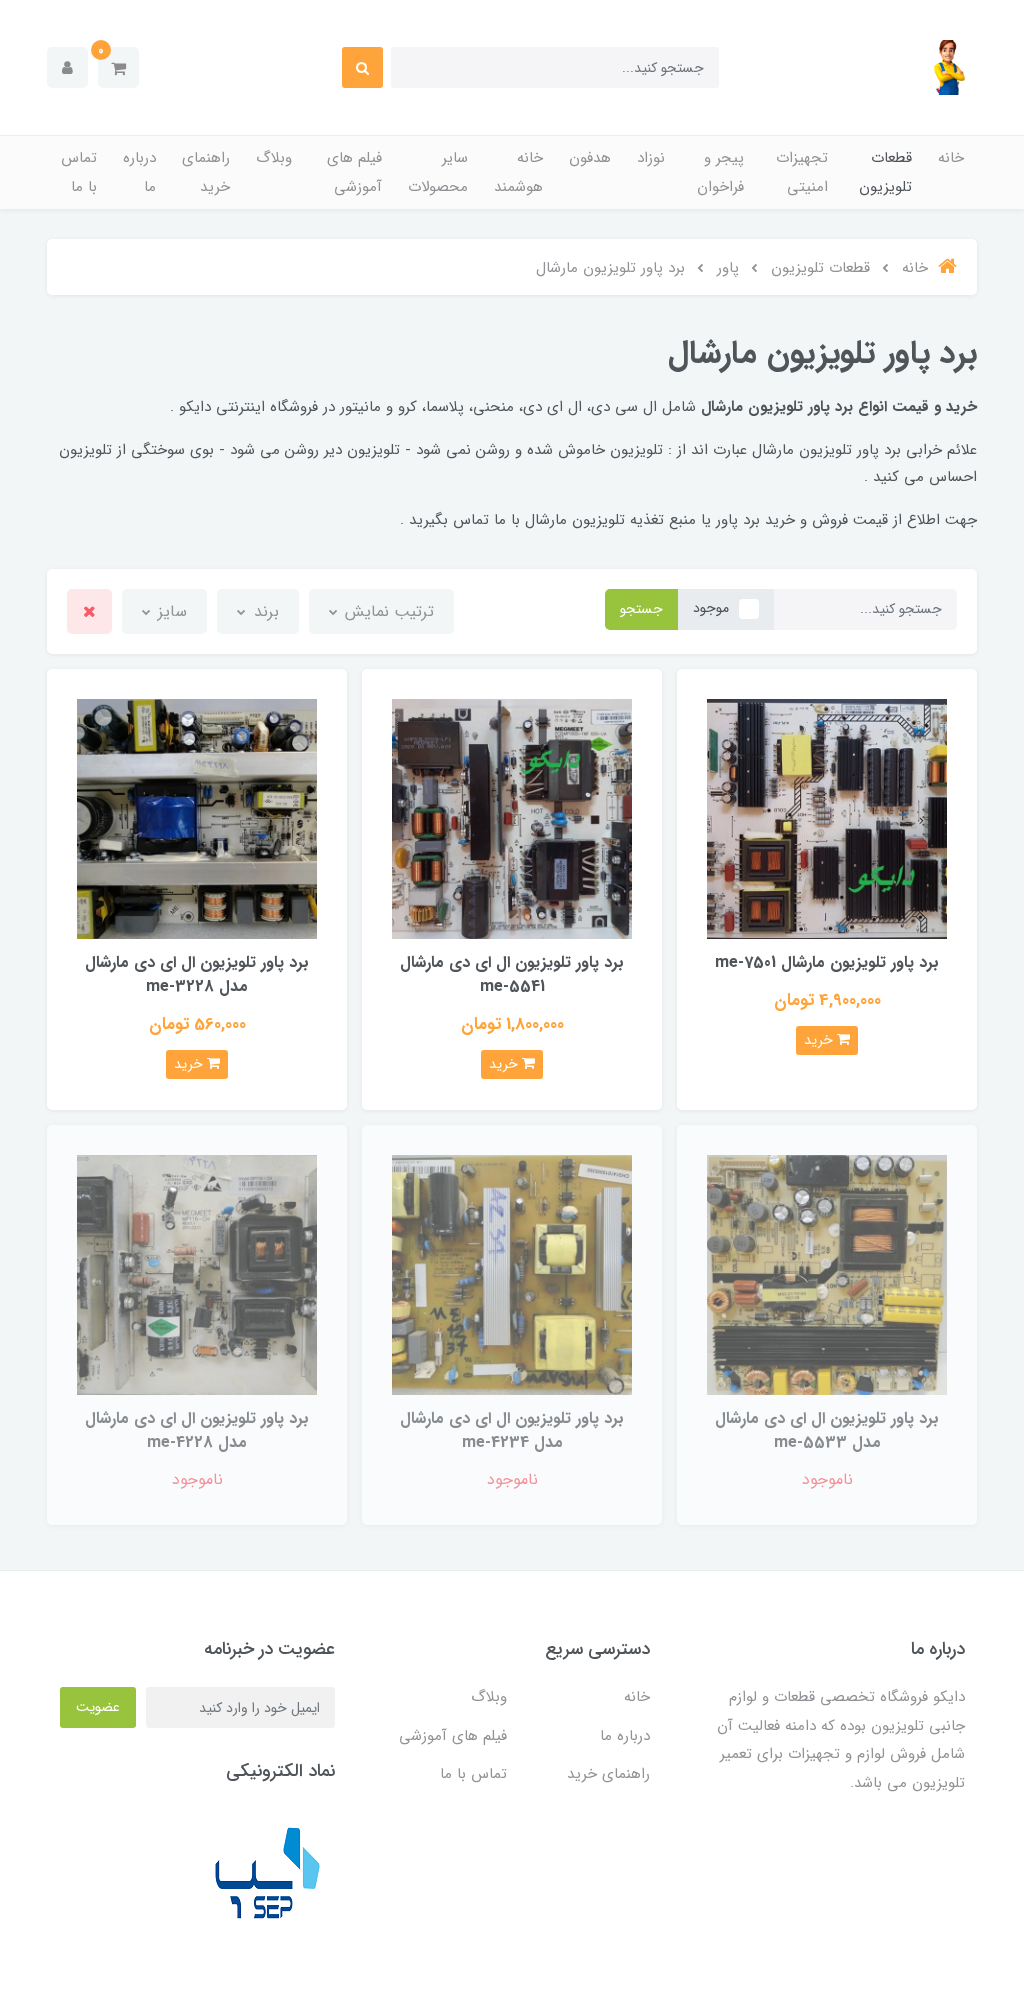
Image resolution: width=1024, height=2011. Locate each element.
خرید (820, 1040)
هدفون (590, 158)
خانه (951, 158)
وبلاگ (274, 158)
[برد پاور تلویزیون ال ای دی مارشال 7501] (827, 818)
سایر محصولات (438, 172)
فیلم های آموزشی (354, 172)
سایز (170, 611)
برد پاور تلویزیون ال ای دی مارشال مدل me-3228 (197, 974)
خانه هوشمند (518, 172)
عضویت (98, 1707)
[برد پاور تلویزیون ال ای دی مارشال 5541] (512, 818)
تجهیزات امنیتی (802, 172)
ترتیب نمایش (387, 611)
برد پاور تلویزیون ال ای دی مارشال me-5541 (512, 974)
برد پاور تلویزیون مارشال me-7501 (827, 962)
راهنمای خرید (206, 172)
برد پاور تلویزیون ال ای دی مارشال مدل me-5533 (827, 1430)
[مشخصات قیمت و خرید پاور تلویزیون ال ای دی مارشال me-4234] (512, 1273)
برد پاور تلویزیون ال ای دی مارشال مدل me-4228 (197, 1430)
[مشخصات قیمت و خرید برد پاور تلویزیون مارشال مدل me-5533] (827, 1273)
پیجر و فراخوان (720, 172)
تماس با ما (79, 172)
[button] (118, 67)
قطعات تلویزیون (885, 172)
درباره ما (139, 172)
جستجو (641, 609)
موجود (711, 608)
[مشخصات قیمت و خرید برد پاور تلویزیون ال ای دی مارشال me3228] (197, 818)
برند (264, 611)
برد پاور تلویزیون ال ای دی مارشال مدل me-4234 (512, 1430)
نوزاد (651, 158)
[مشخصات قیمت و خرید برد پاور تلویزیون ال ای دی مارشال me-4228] (197, 1273)
